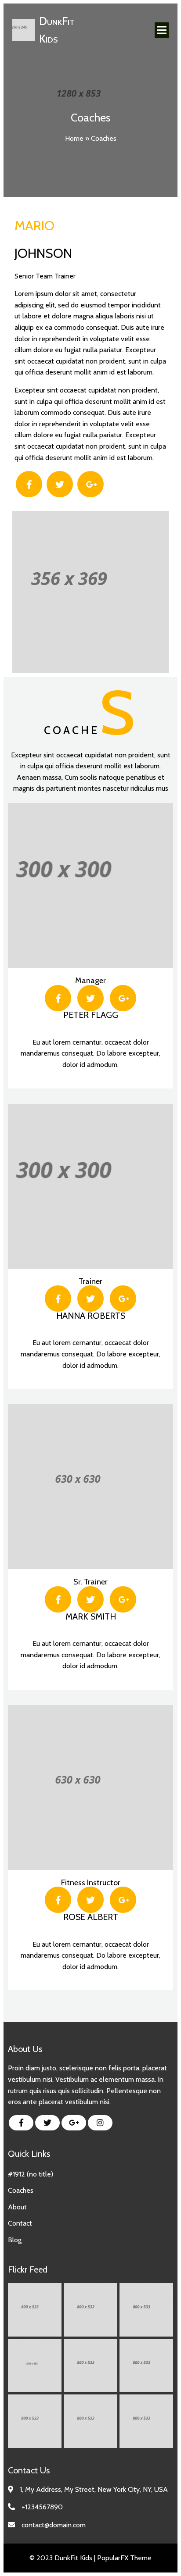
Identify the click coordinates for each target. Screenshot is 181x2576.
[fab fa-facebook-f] (21, 2123)
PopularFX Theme (124, 2558)
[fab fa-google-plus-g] (74, 2123)
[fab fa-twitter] (47, 2123)
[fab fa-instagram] (100, 2123)
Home (74, 138)
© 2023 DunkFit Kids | (63, 2558)
